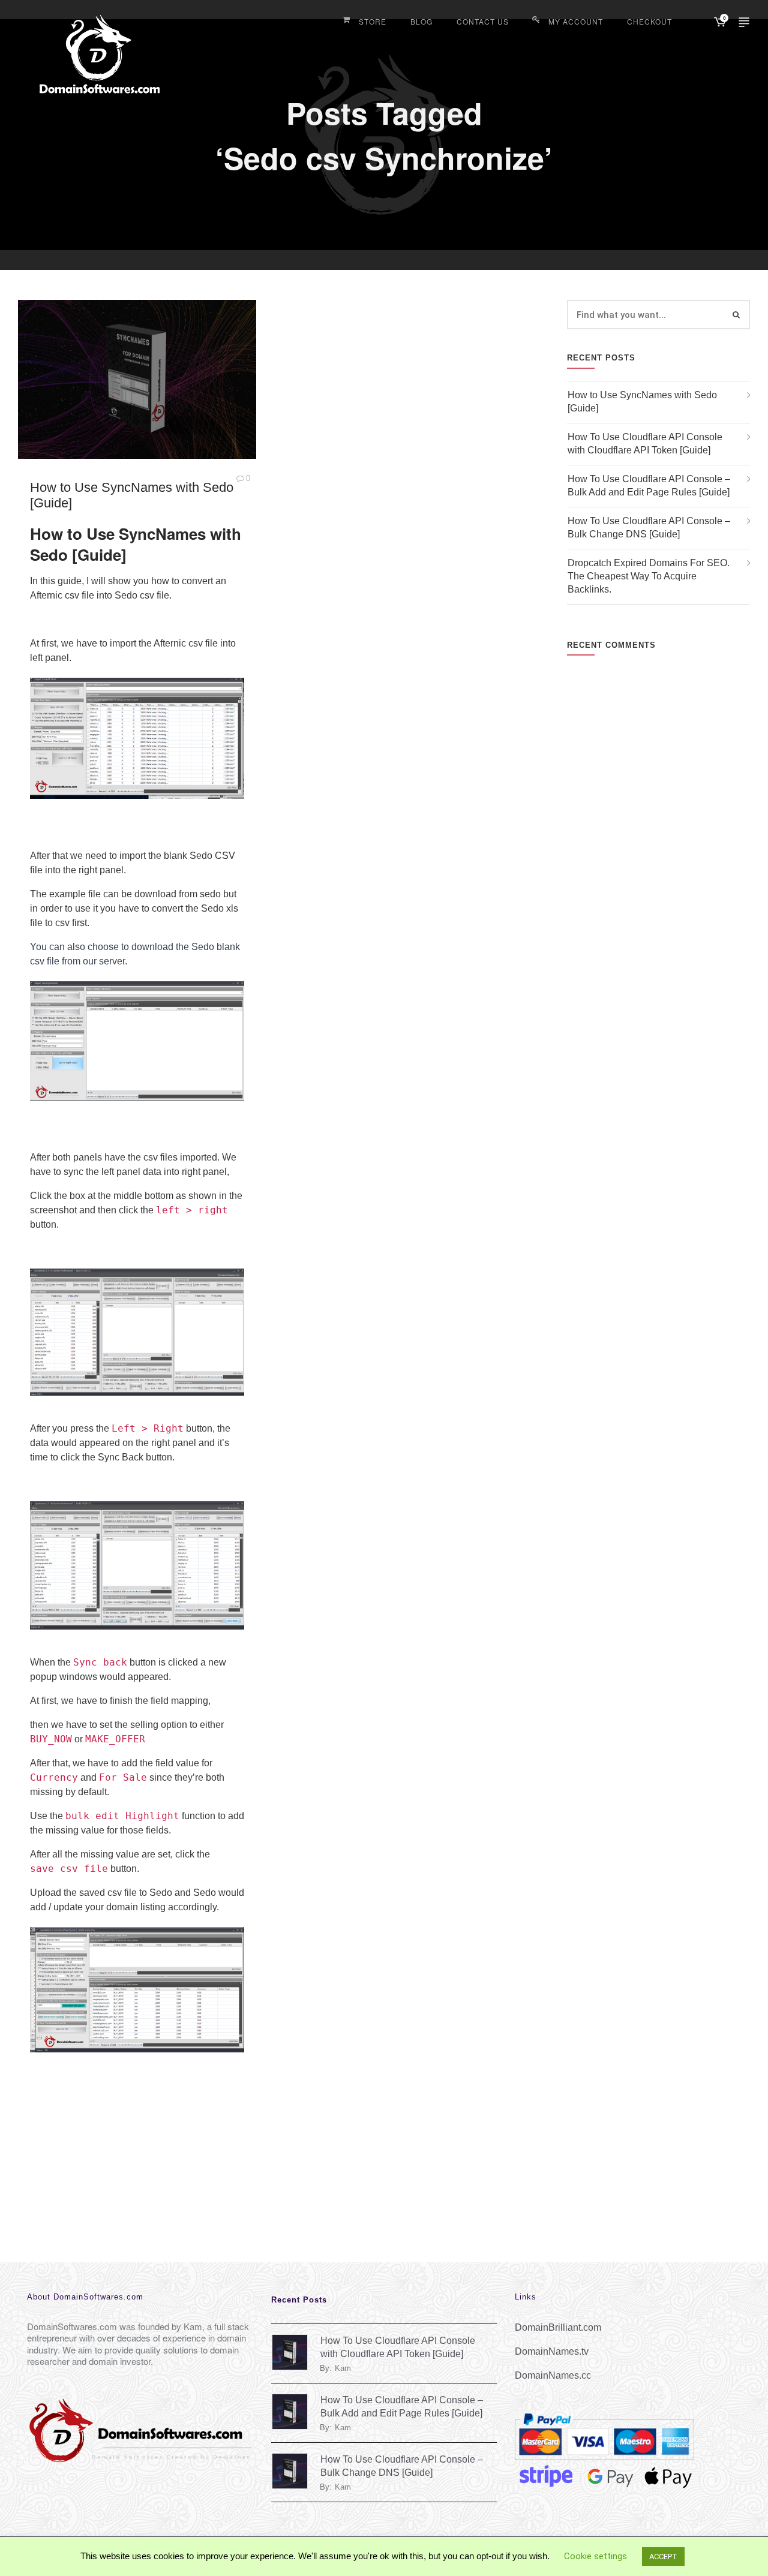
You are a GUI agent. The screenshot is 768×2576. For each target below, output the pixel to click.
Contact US (483, 21)
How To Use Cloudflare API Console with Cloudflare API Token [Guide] (645, 444)
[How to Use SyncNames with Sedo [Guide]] (137, 379)
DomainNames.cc (553, 2375)
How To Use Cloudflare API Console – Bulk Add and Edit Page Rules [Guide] (649, 486)
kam (343, 2368)
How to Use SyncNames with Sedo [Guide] (642, 402)
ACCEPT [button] (663, 2557)
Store (373, 21)
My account (576, 21)
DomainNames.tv (552, 2351)
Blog (421, 21)
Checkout (649, 21)
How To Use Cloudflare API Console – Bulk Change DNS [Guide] (649, 527)
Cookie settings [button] (595, 2556)
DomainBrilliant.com (558, 2327)
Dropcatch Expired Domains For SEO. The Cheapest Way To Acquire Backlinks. (649, 576)
